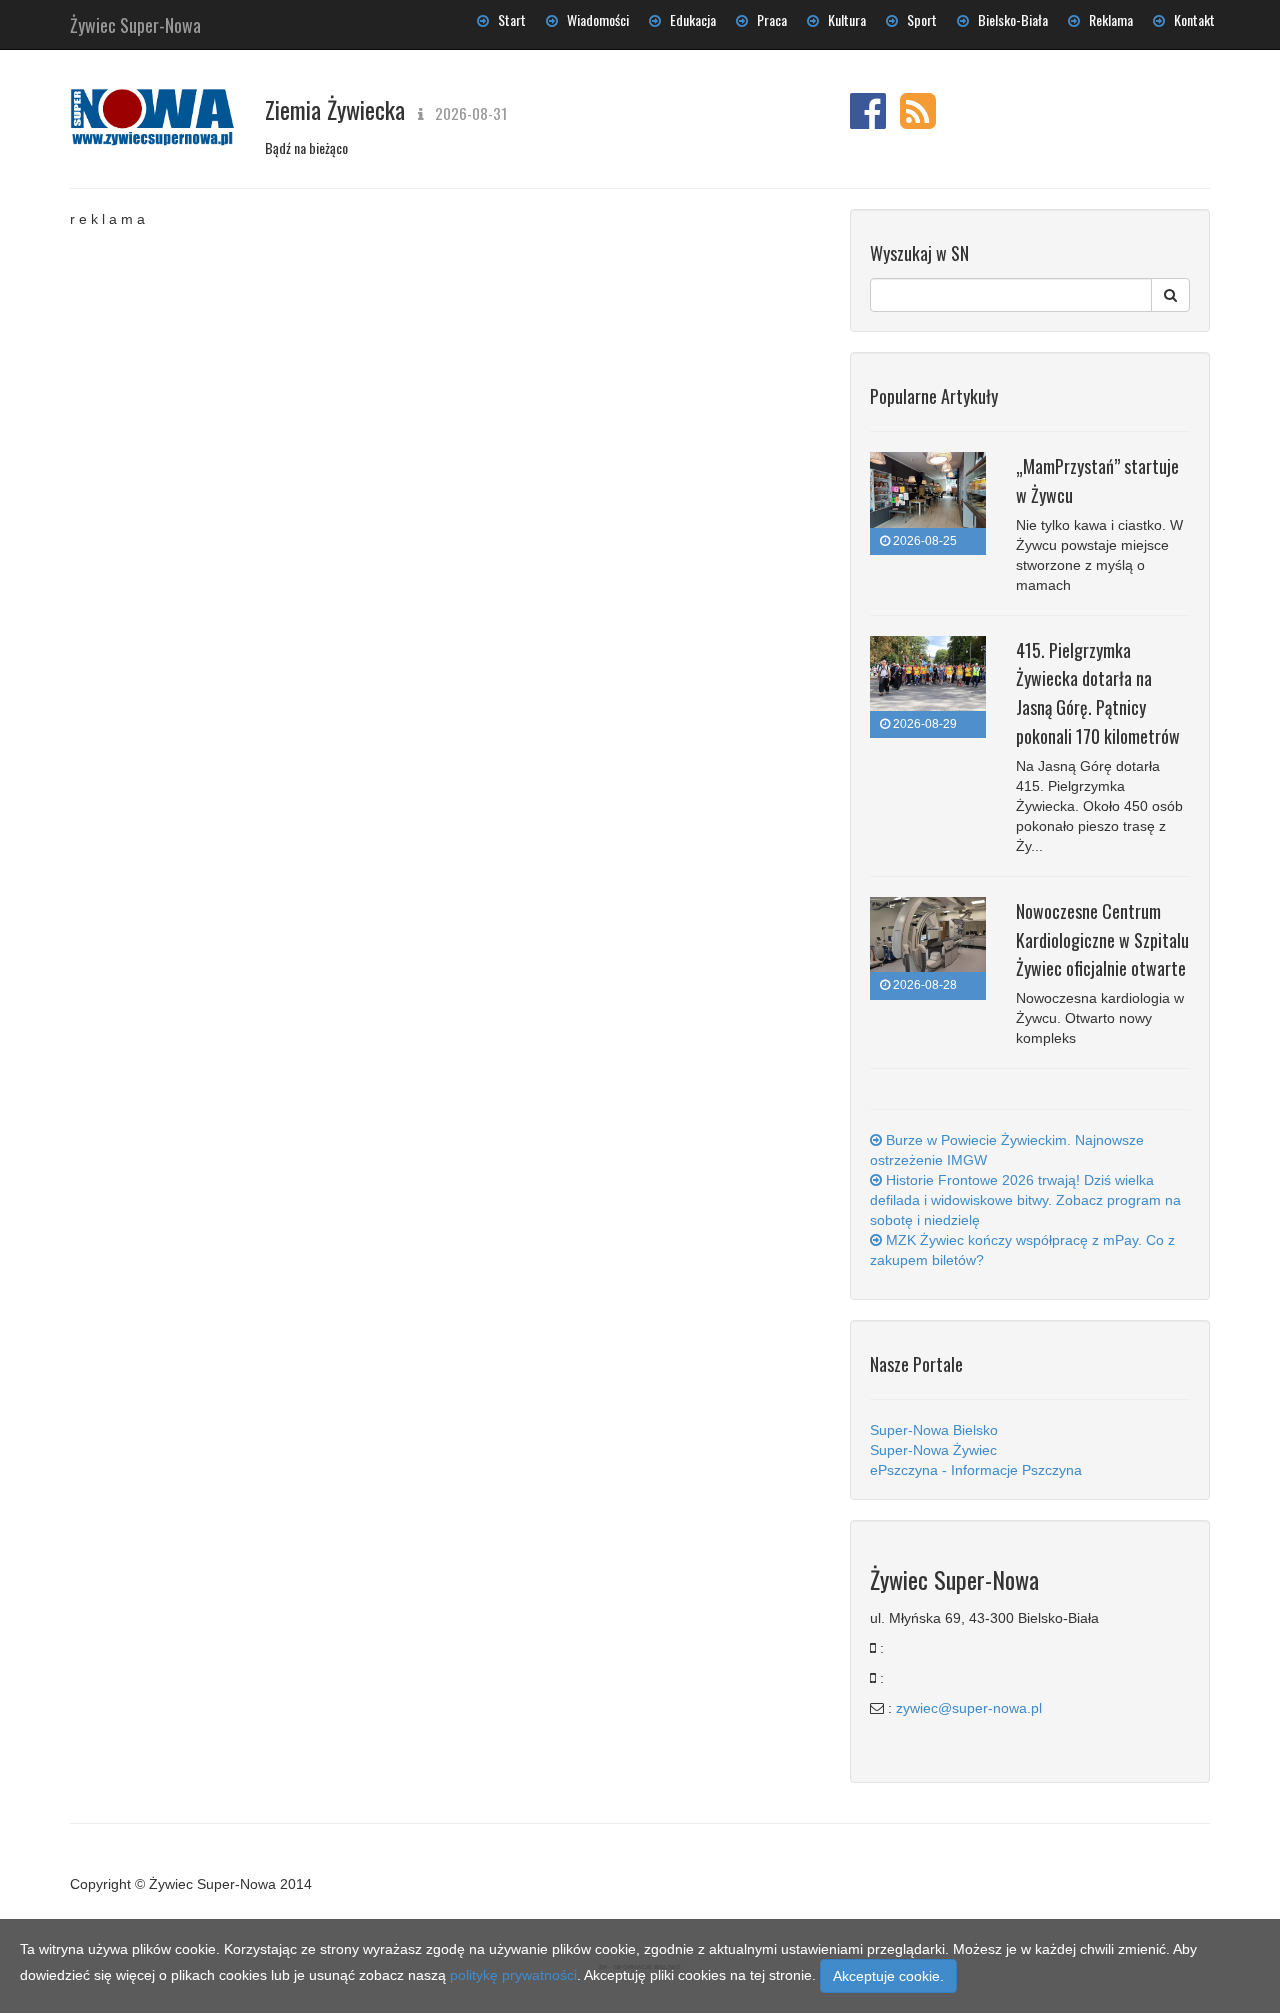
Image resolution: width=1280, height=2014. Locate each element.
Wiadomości (593, 19)
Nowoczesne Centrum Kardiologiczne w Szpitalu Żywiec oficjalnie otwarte (1102, 940)
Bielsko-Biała (1008, 19)
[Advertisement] (445, 354)
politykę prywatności (513, 1975)
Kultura (842, 19)
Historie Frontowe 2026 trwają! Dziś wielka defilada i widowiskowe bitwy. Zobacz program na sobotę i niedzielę (1025, 1200)
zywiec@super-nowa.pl (969, 1708)
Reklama (1106, 19)
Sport (917, 19)
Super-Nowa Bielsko (934, 1430)
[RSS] (918, 121)
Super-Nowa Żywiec (933, 1450)
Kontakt (1190, 19)
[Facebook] (868, 121)
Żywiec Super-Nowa (135, 21)
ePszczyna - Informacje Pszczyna (976, 1470)
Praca (767, 19)
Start (507, 19)
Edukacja (688, 19)
